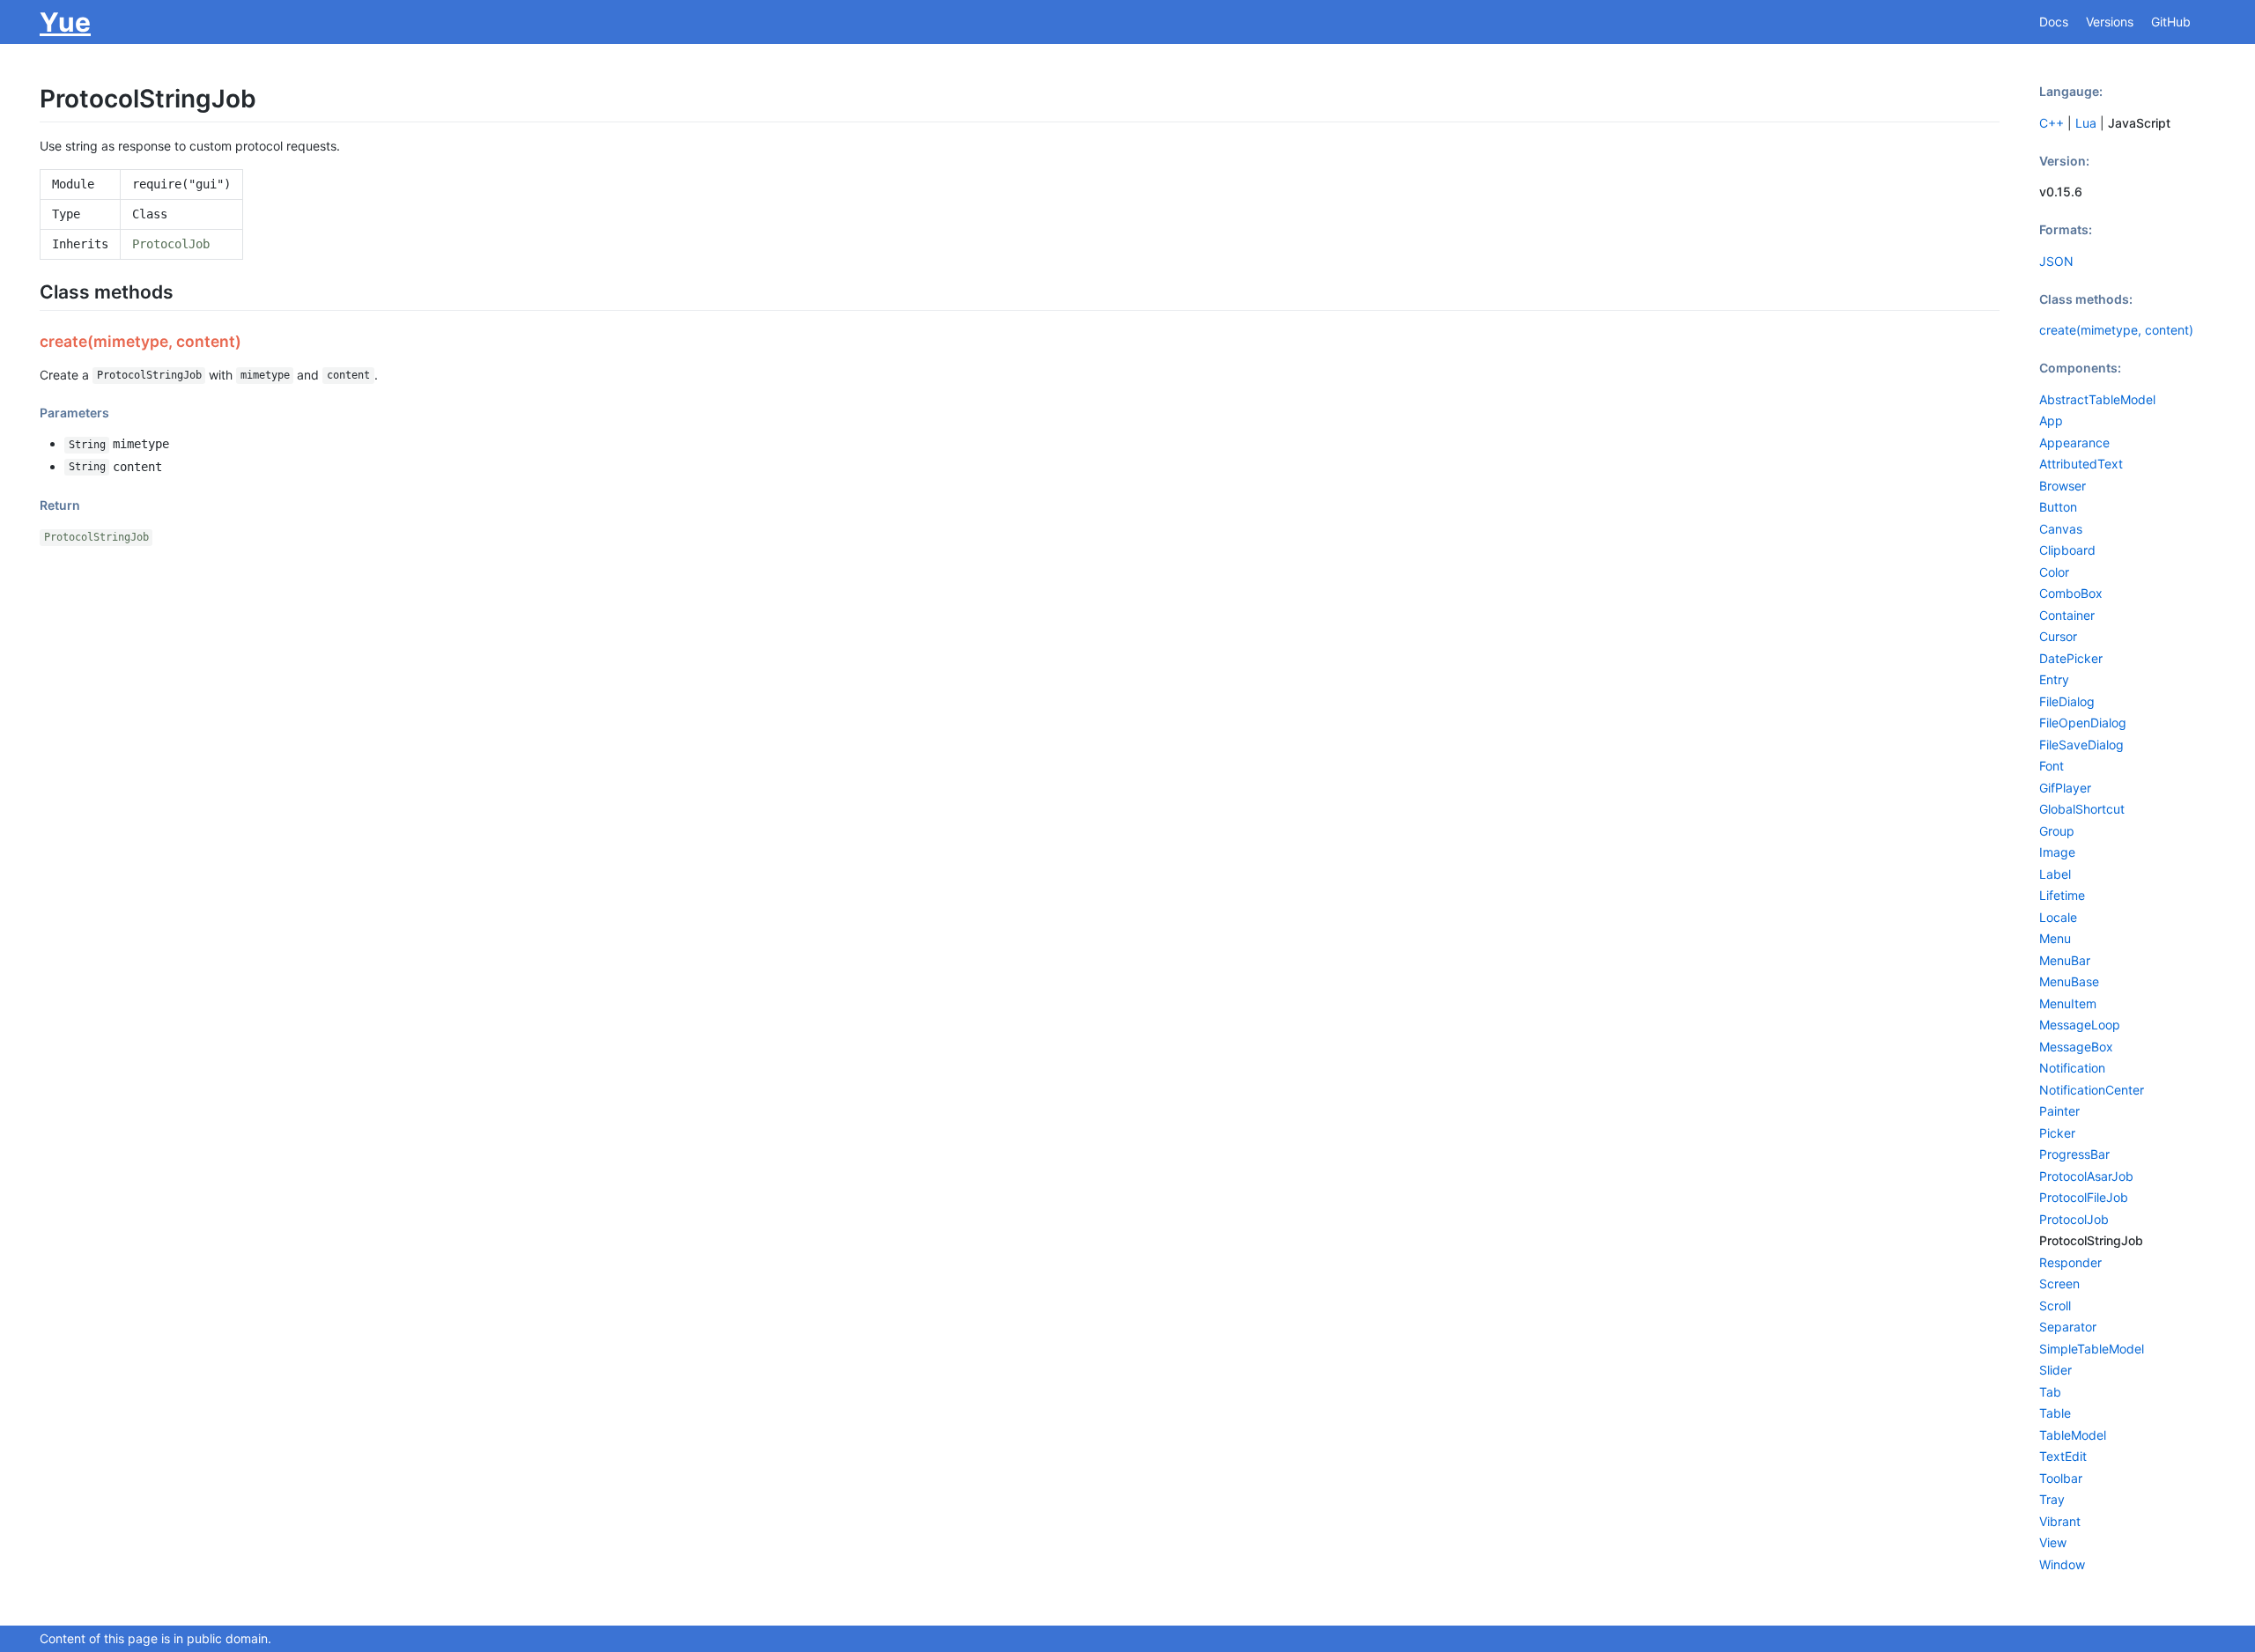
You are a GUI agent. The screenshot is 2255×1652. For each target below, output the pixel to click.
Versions (2110, 22)
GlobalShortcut (2082, 809)
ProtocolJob (171, 244)
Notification (2072, 1068)
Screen (2059, 1283)
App (2051, 420)
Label (2055, 874)
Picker (2057, 1133)
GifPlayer (2065, 788)
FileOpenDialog (2083, 723)
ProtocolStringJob (96, 537)
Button (2058, 507)
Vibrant (2060, 1521)
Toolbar (2061, 1478)
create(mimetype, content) (2116, 330)
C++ (2052, 123)
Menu (2055, 938)
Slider (2055, 1370)
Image (2057, 852)
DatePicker (2071, 658)
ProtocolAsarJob (2086, 1176)
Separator (2068, 1327)
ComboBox (2071, 593)
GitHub (2171, 22)
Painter (2059, 1111)
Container (2067, 615)
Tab (2050, 1392)
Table (2055, 1413)
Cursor (2058, 636)
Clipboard (2067, 550)
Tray (2052, 1499)
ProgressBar (2074, 1154)
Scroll (2055, 1305)
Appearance (2074, 442)
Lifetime (2062, 895)
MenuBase (2069, 981)
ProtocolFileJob (2084, 1197)
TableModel (2073, 1435)
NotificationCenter (2092, 1090)
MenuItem (2068, 1003)
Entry (2054, 679)
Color (2054, 572)
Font (2052, 766)
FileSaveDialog (2081, 745)
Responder (2070, 1262)
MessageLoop (2080, 1025)
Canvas (2061, 529)
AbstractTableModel (2097, 399)
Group (2057, 831)
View (2053, 1542)
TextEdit (2063, 1456)
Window (2062, 1564)
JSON (2056, 261)
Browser (2063, 486)
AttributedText (2081, 464)
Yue (65, 22)
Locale (2058, 917)
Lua (2086, 123)
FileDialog (2067, 701)
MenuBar (2065, 960)
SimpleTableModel (2092, 1349)
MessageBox (2076, 1047)
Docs (2054, 22)
